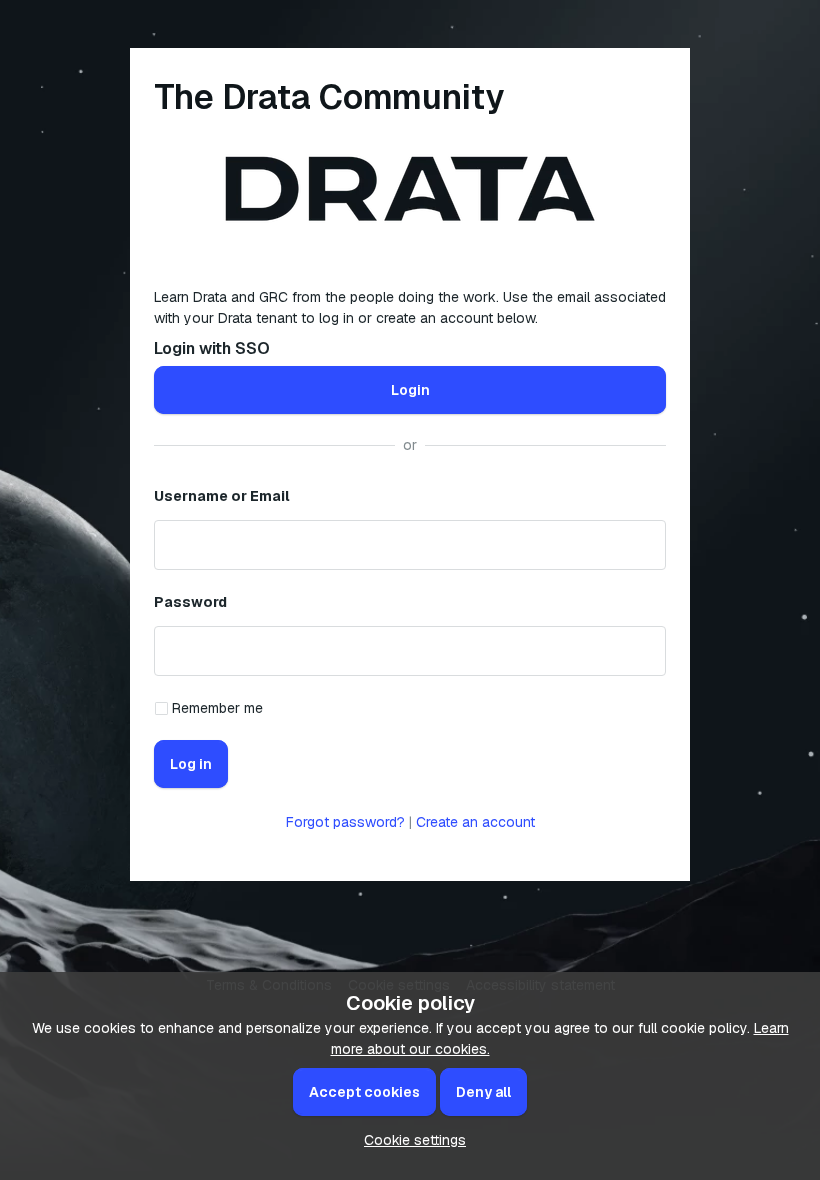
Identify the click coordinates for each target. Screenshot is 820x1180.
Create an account (475, 822)
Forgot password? (345, 822)
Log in (191, 764)
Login (410, 390)
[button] (410, 1140)
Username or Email (222, 496)
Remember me (217, 708)
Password (190, 602)
